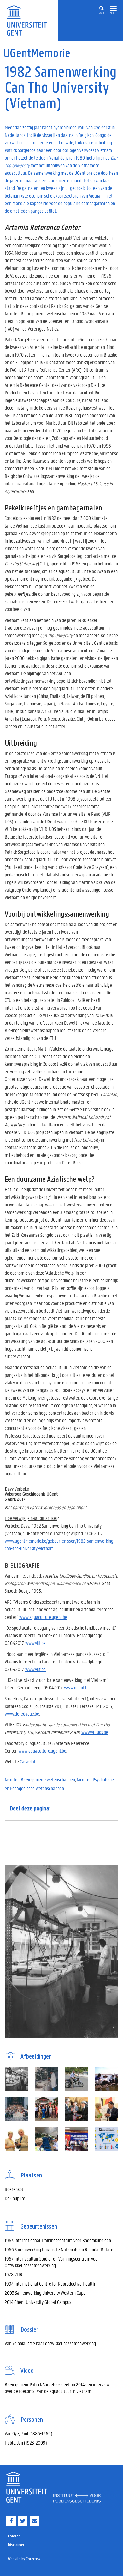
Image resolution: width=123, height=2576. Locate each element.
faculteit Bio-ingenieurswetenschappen (40, 1779)
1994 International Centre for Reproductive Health (50, 2283)
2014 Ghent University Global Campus (38, 2302)
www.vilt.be (35, 1643)
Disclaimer (16, 2545)
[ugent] (29, 20)
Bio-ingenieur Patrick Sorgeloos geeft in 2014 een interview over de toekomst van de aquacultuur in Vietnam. (57, 2388)
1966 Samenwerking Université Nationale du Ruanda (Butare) (60, 2249)
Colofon (14, 2536)
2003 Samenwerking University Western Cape (45, 2293)
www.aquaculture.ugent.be (43, 1617)
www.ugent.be (77, 1687)
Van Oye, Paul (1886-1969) (29, 2433)
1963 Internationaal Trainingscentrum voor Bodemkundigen (58, 2240)
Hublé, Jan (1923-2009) (26, 2442)
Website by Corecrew (24, 2559)
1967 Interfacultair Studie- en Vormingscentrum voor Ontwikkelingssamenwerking (52, 2262)
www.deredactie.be (22, 1714)
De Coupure (15, 2198)
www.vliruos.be (95, 1732)
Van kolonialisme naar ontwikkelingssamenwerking (50, 2343)
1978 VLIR (14, 2274)
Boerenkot (14, 2189)
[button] (113, 9)
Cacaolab (28, 1761)
